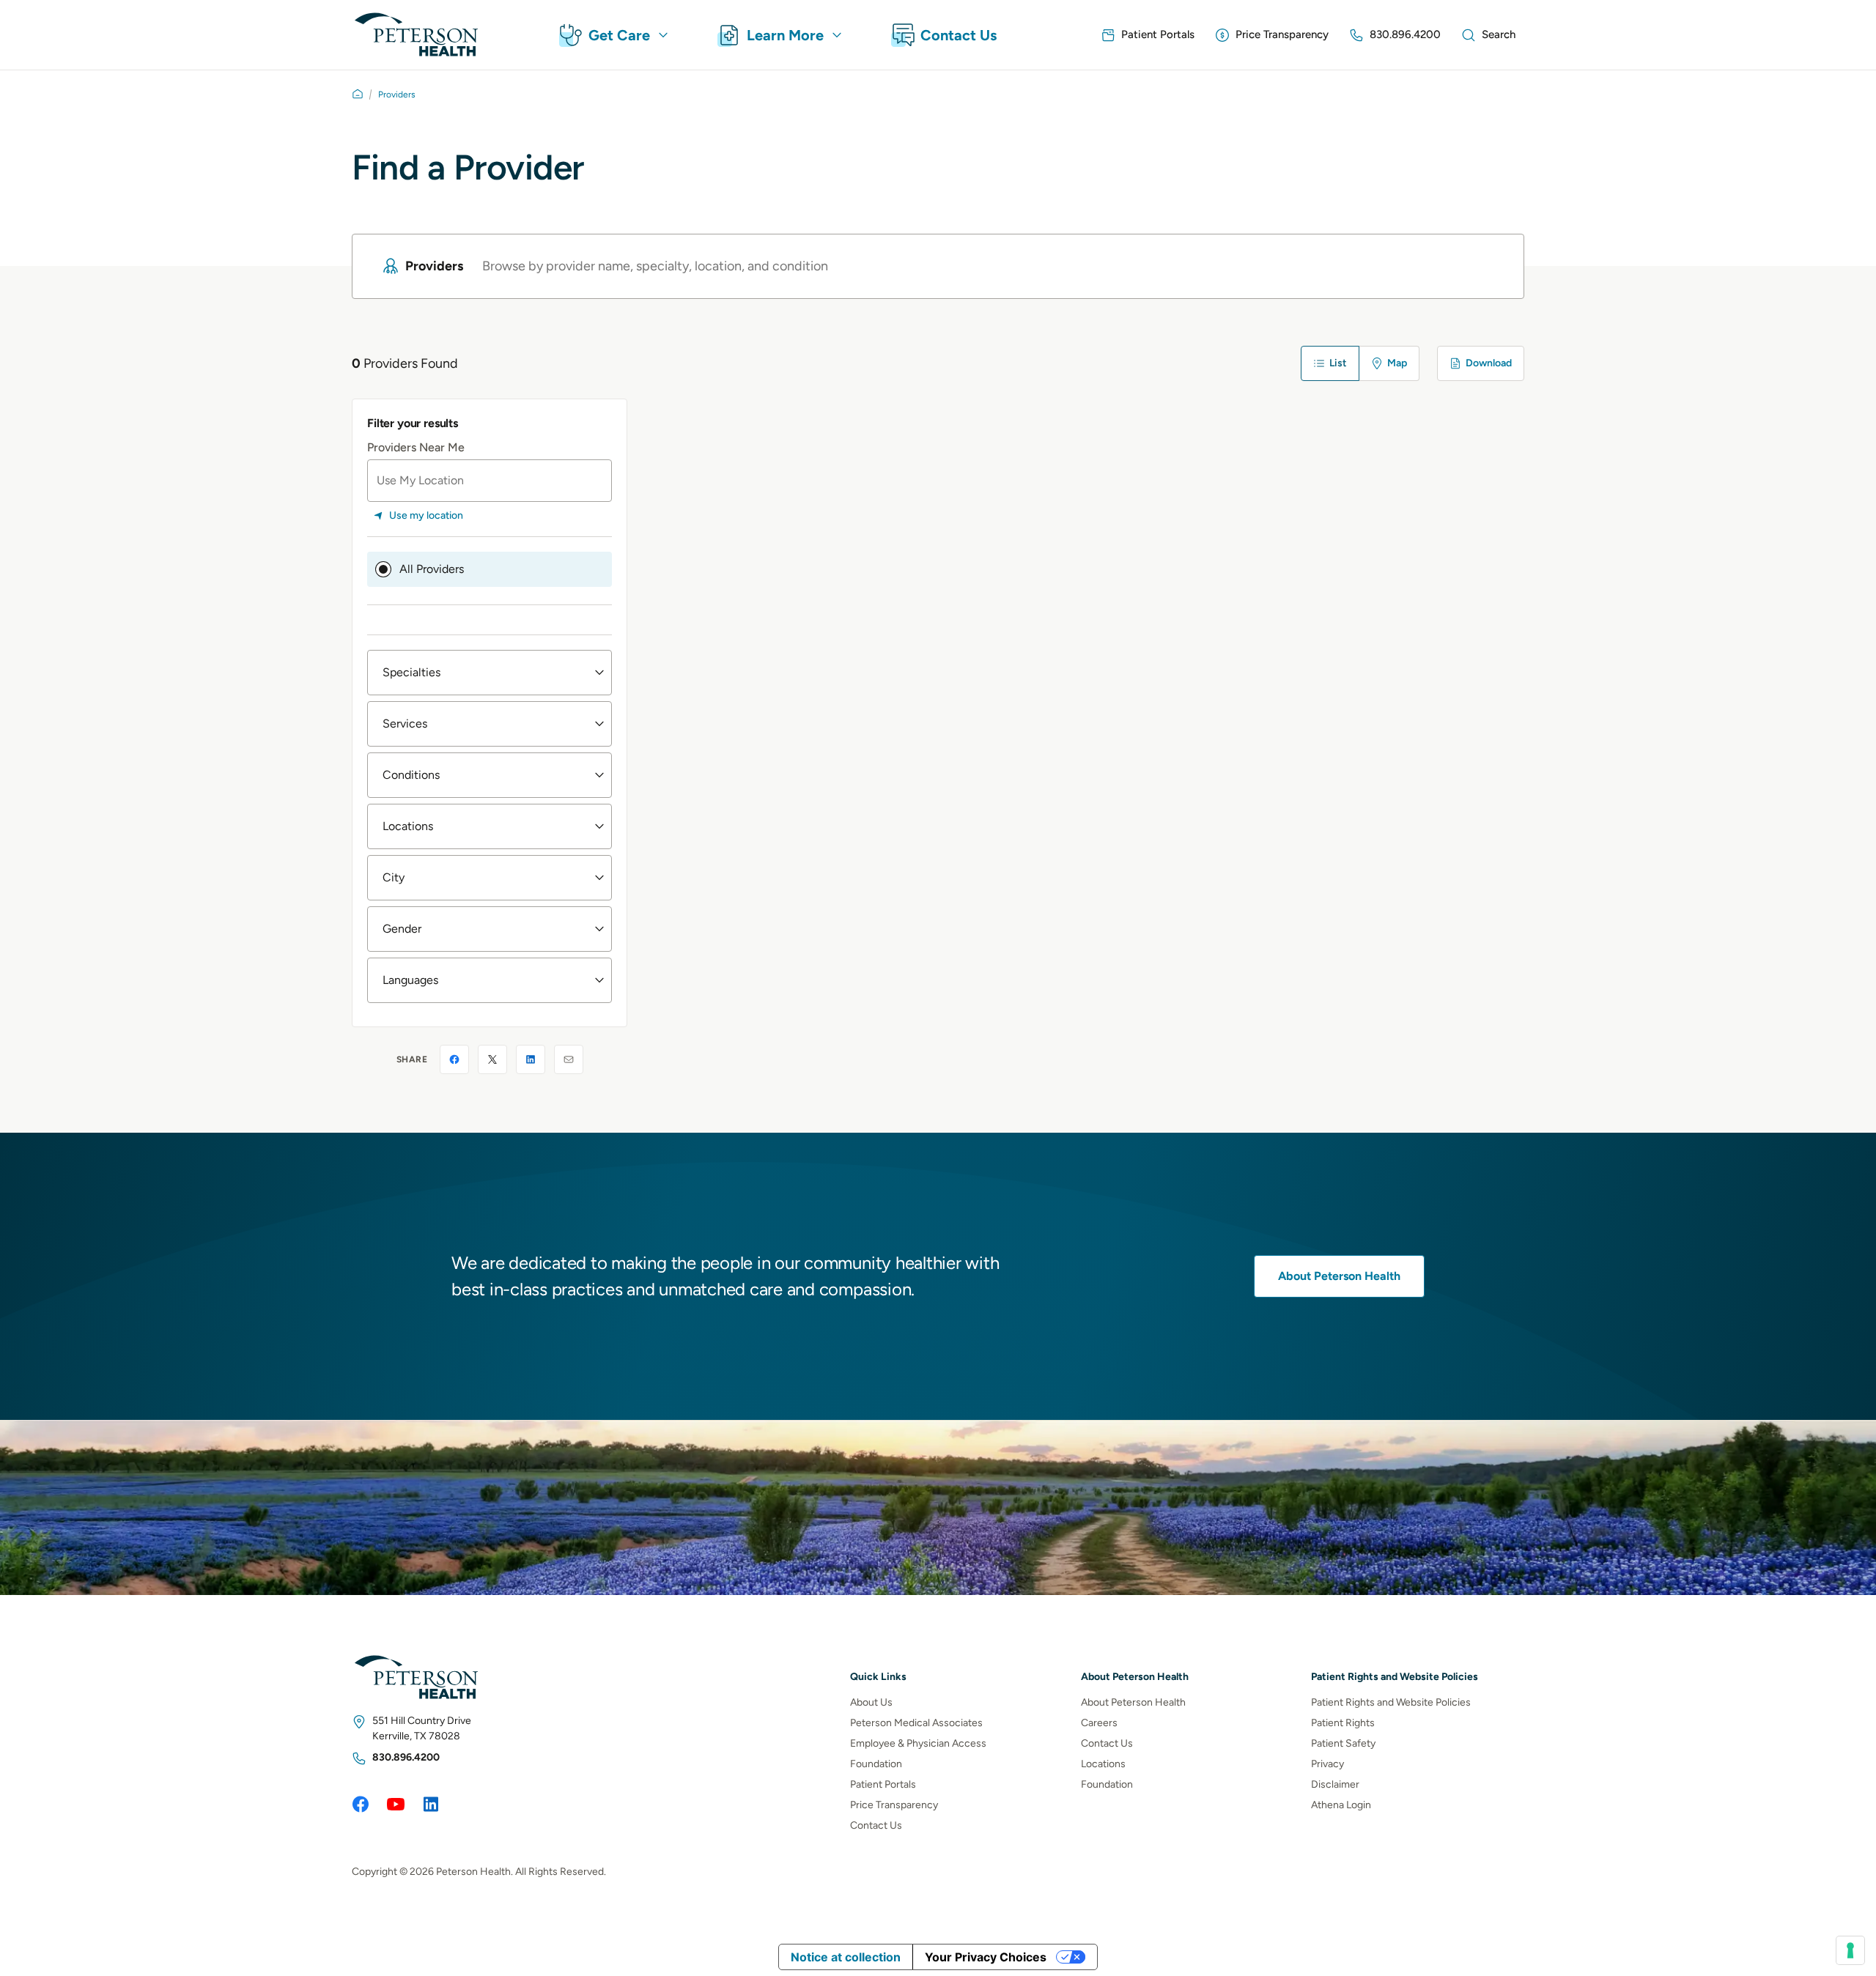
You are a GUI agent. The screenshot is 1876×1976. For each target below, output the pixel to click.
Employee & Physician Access (918, 1743)
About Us (871, 1702)
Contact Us (876, 1825)
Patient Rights (1343, 1723)
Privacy (1327, 1764)
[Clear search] (1485, 266)
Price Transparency (894, 1805)
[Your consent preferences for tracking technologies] (1850, 1950)
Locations (1103, 1764)
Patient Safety (1343, 1743)
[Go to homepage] (358, 94)
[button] (490, 673)
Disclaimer (1335, 1784)
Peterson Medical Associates (916, 1723)
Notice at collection (846, 1957)
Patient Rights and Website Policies (1391, 1702)
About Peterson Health (1339, 1276)
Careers (1099, 1723)
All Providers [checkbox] (432, 569)
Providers (397, 95)
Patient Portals (883, 1784)
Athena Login (1341, 1805)
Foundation (876, 1764)
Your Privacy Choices (986, 1957)
